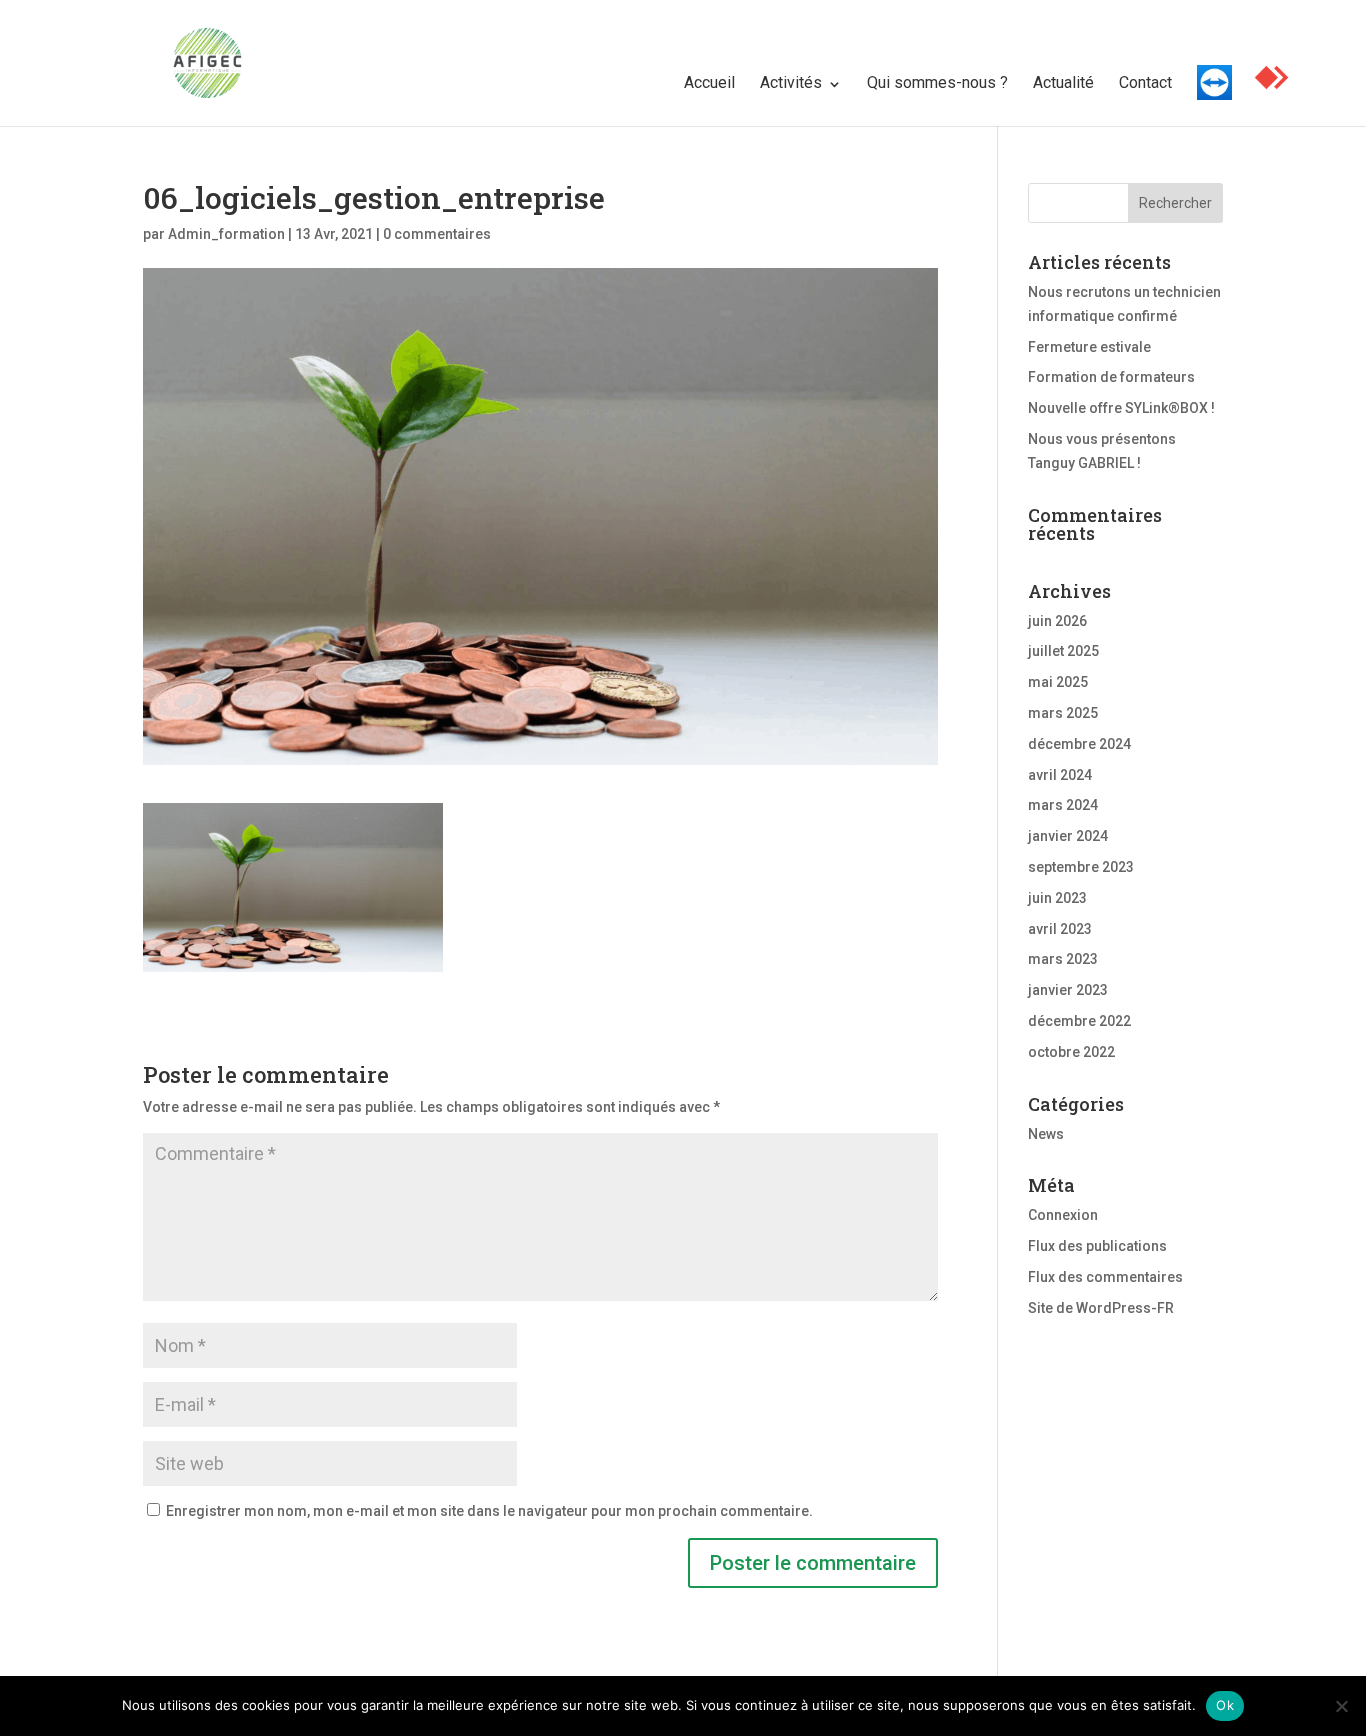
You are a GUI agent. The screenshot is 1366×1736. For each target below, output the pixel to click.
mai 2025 (1058, 682)
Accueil (709, 82)
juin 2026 (1057, 621)
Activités (791, 82)
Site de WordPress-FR (1101, 1308)
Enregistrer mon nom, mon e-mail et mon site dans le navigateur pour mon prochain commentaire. (489, 1511)
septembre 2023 (1081, 867)
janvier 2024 (1068, 836)
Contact (1145, 82)
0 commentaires (437, 234)
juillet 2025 (1063, 651)
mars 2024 (1063, 805)
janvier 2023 (1068, 990)
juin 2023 (1057, 898)
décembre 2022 (1079, 1021)
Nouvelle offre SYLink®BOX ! (1121, 408)
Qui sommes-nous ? (937, 82)
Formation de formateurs (1111, 377)
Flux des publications (1097, 1246)
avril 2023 (1060, 929)
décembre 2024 (1079, 744)
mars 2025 (1063, 713)
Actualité (1063, 82)
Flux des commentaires (1105, 1277)
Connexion (1063, 1215)
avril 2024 (1060, 775)
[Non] (1341, 1706)
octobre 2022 (1071, 1052)
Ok (1225, 1705)
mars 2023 (1063, 959)
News (1046, 1134)
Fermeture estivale (1089, 347)
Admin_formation (226, 234)
